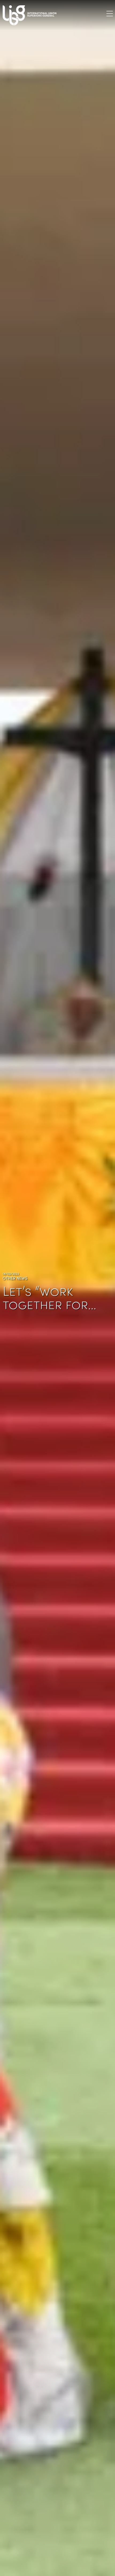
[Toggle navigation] (110, 13)
